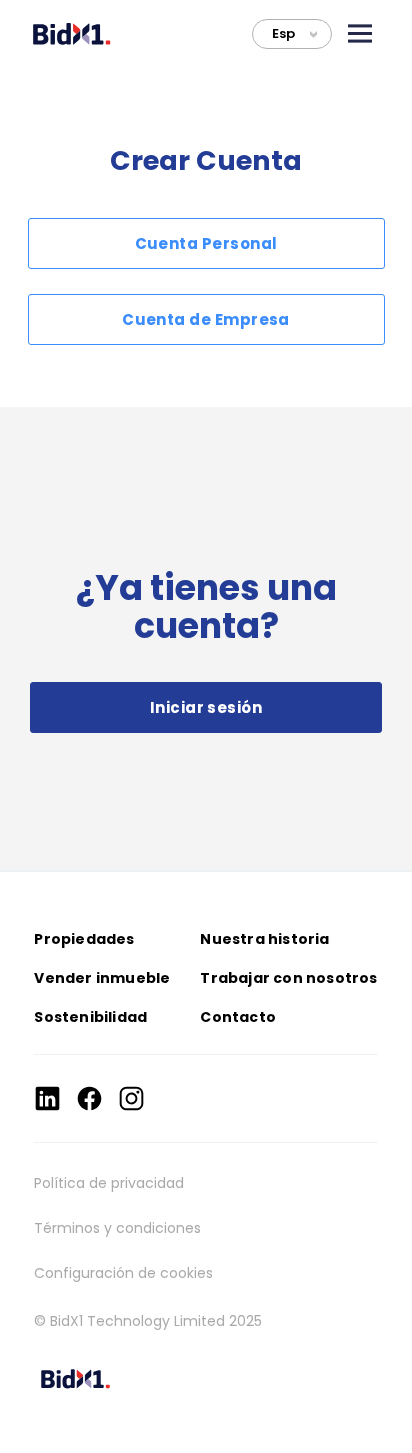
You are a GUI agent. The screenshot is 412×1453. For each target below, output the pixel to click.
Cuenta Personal (206, 243)
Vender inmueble (102, 978)
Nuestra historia (264, 939)
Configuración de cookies (123, 1273)
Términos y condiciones (117, 1228)
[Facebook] (89, 1098)
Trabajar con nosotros (288, 978)
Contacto (238, 1017)
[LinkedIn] (47, 1098)
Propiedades (84, 939)
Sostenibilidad (90, 1017)
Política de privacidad (109, 1183)
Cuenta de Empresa (206, 319)
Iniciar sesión (206, 707)
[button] (360, 33)
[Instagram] (131, 1098)
